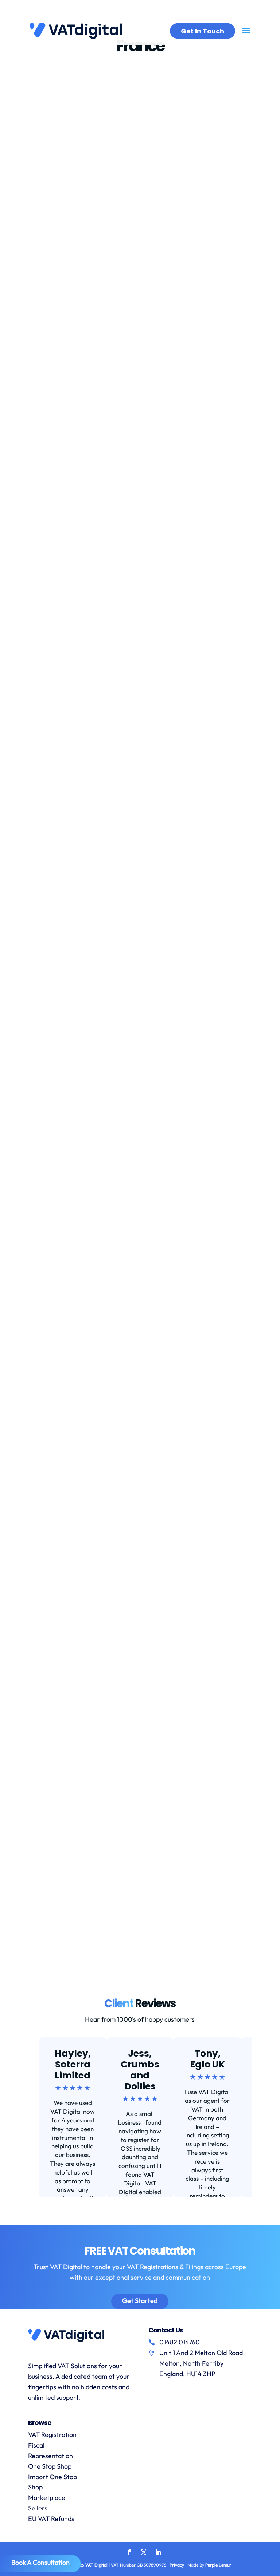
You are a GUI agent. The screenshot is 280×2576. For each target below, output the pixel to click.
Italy (169, 1428)
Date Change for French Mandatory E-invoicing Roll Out (136, 933)
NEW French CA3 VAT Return (87, 1109)
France (110, 96)
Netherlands (193, 1428)
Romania (224, 1428)
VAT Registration (52, 2435)
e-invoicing (84, 96)
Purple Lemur (218, 2565)
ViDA (164, 96)
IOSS (100, 531)
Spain (43, 1438)
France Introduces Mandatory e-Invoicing (111, 241)
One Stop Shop (50, 2466)
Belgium (82, 1428)
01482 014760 (180, 2342)
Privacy (177, 2565)
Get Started (140, 2301)
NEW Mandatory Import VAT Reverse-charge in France (136, 1341)
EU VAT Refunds (51, 2519)
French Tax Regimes (73, 1884)
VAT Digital (96, 2565)
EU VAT (82, 788)
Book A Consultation (40, 2562)
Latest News (138, 96)
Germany (149, 1428)
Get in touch (203, 31)
